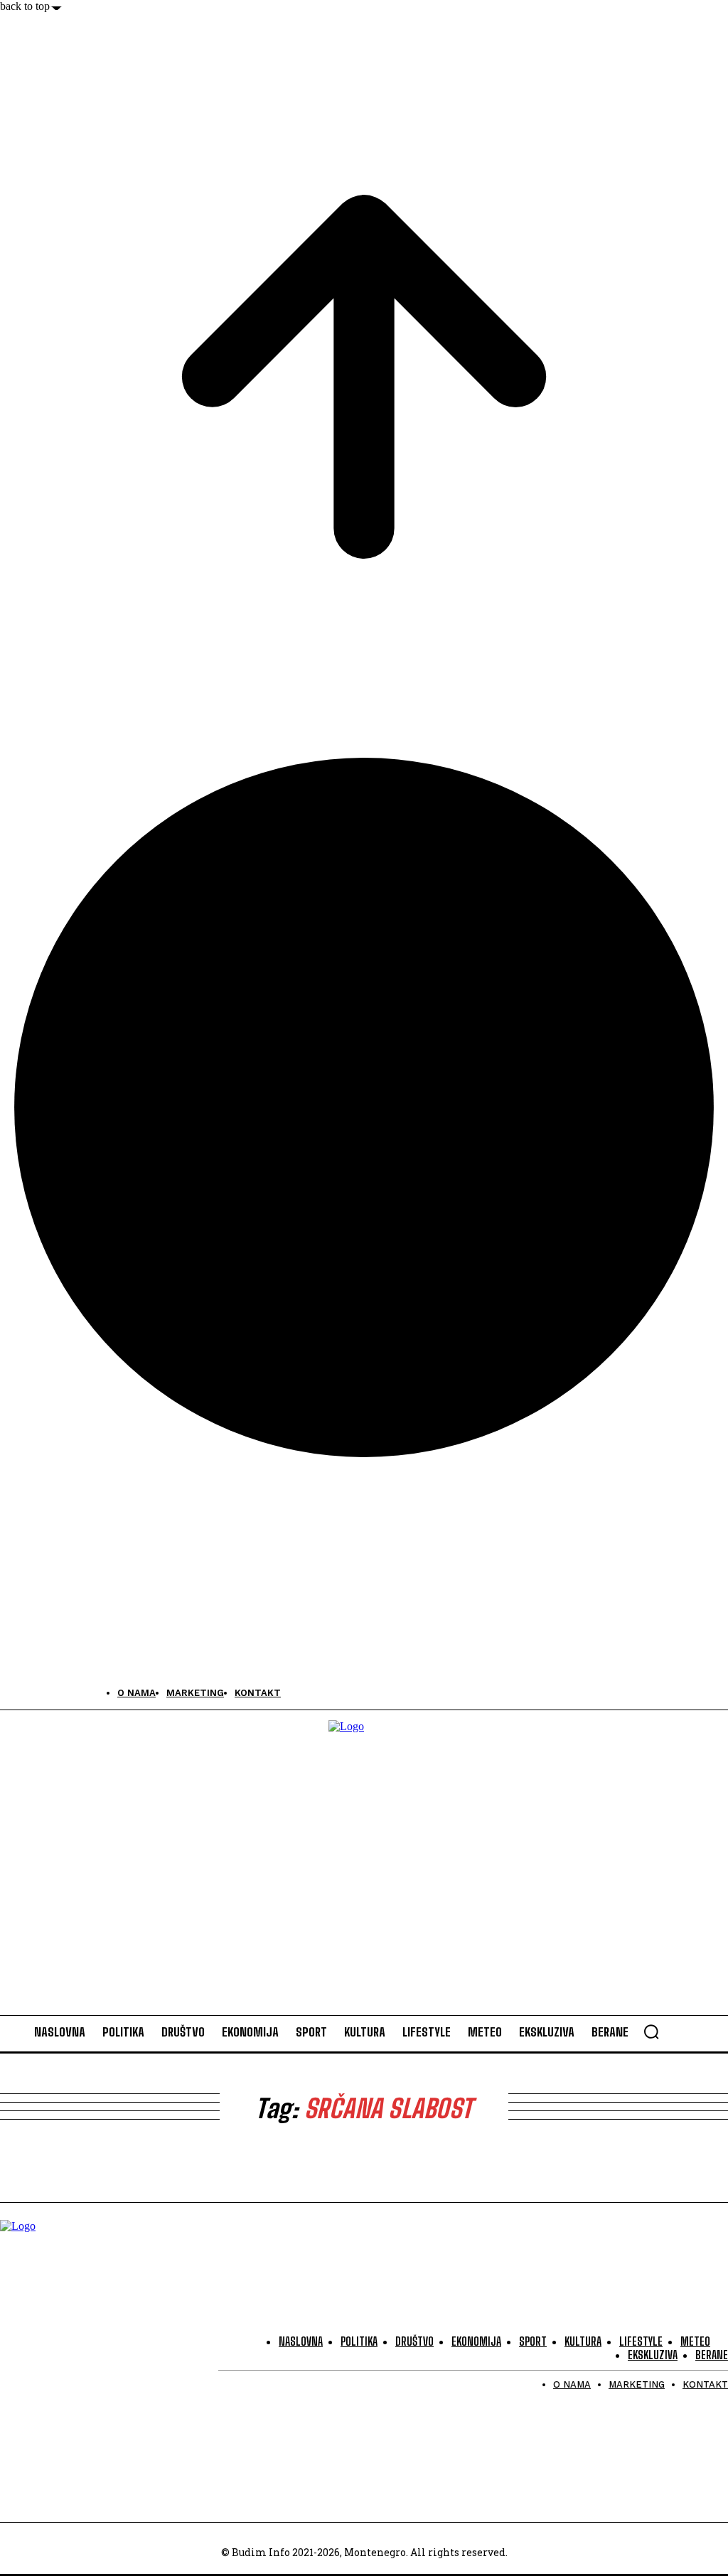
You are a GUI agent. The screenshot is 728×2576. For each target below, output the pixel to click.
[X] (76, 1693)
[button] (651, 2032)
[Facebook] (12, 1693)
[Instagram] (44, 1693)
